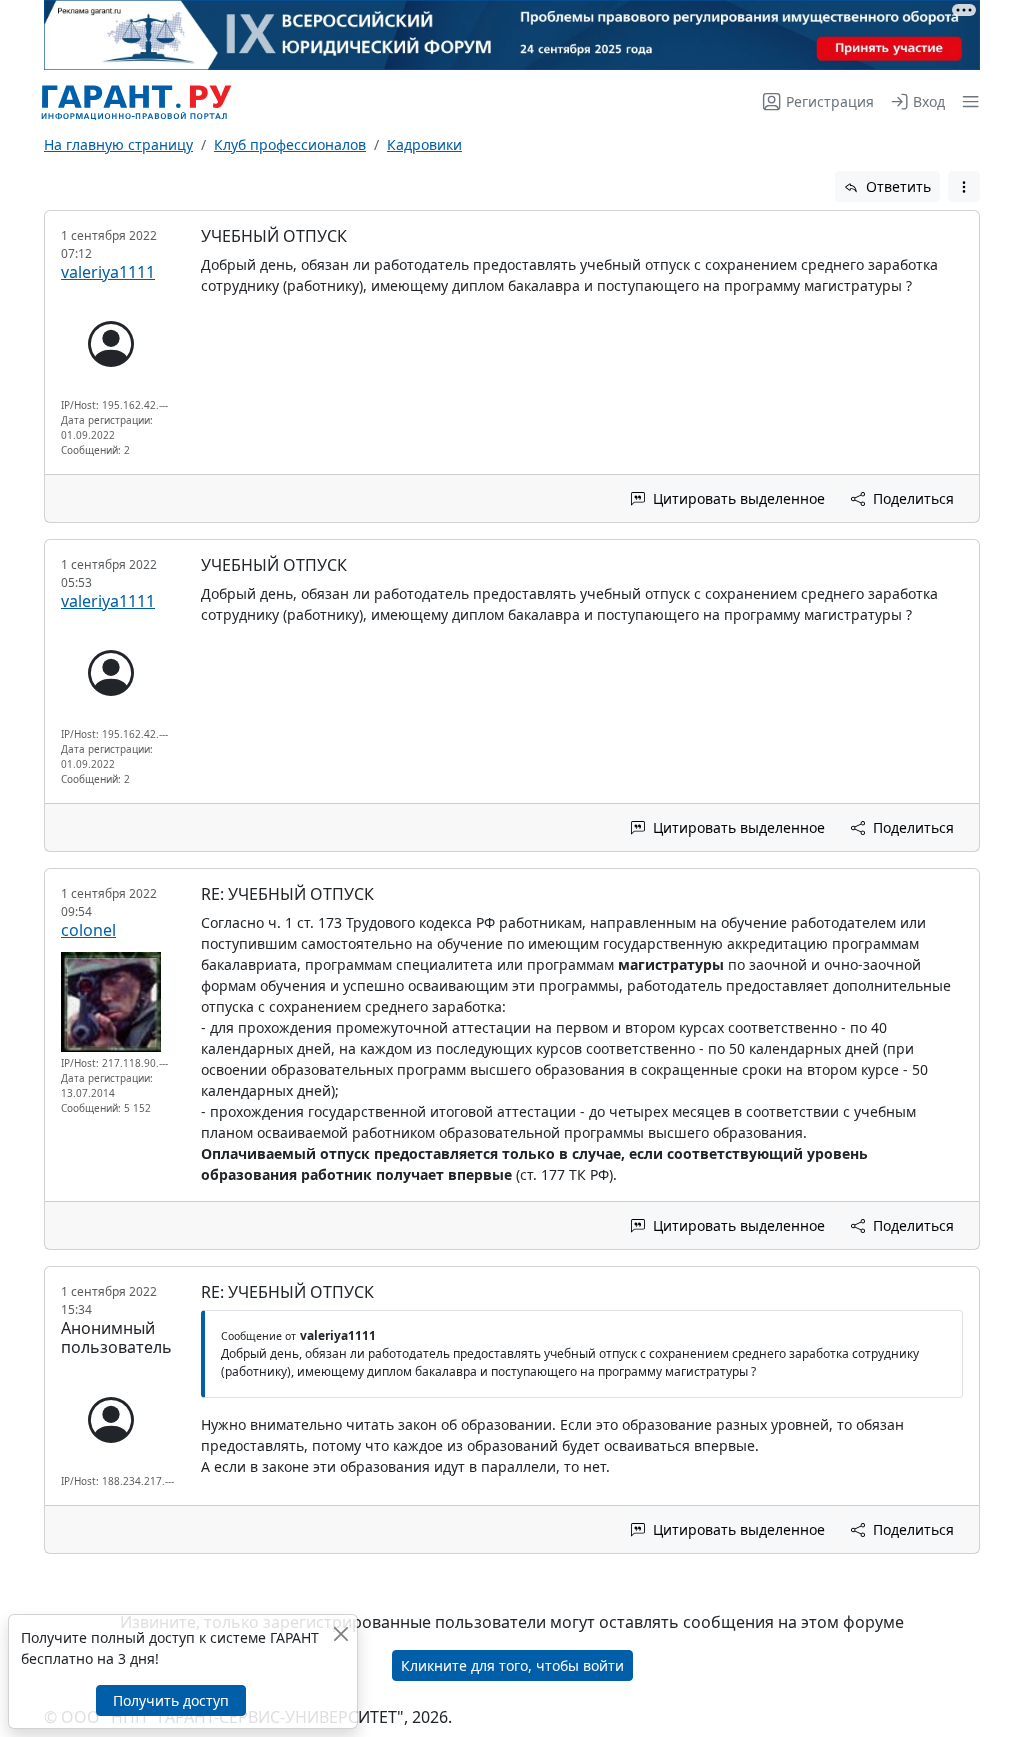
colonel (88, 930)
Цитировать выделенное (737, 498)
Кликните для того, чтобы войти (512, 1665)
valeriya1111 (108, 272)
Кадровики (424, 144)
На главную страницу (118, 144)
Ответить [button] (896, 186)
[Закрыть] (340, 1633)
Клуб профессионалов (290, 144)
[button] (966, 101)
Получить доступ (171, 1700)
